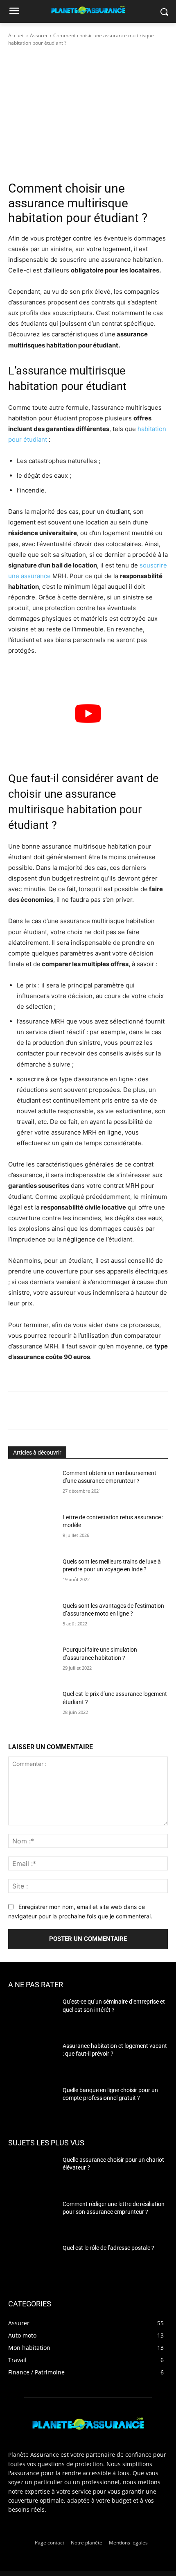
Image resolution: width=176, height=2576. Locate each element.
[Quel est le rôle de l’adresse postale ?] (32, 2261)
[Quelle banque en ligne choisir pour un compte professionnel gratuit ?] (32, 2103)
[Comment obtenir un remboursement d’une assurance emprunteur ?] (32, 1486)
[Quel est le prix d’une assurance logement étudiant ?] (32, 1707)
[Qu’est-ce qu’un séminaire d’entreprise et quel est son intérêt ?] (32, 2015)
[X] (61, 1412)
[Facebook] (42, 1412)
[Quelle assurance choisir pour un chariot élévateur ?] (32, 2172)
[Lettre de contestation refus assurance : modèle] (32, 1530)
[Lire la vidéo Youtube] (88, 714)
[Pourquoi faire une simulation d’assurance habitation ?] (32, 1663)
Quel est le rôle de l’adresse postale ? (108, 2248)
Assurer (39, 35)
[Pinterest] (80, 1412)
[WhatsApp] (99, 1412)
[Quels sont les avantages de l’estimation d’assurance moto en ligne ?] (32, 1619)
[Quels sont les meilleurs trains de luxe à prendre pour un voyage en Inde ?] (32, 1575)
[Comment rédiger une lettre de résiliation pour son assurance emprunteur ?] (32, 2217)
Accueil (16, 35)
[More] (118, 1412)
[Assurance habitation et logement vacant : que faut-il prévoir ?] (32, 2059)
